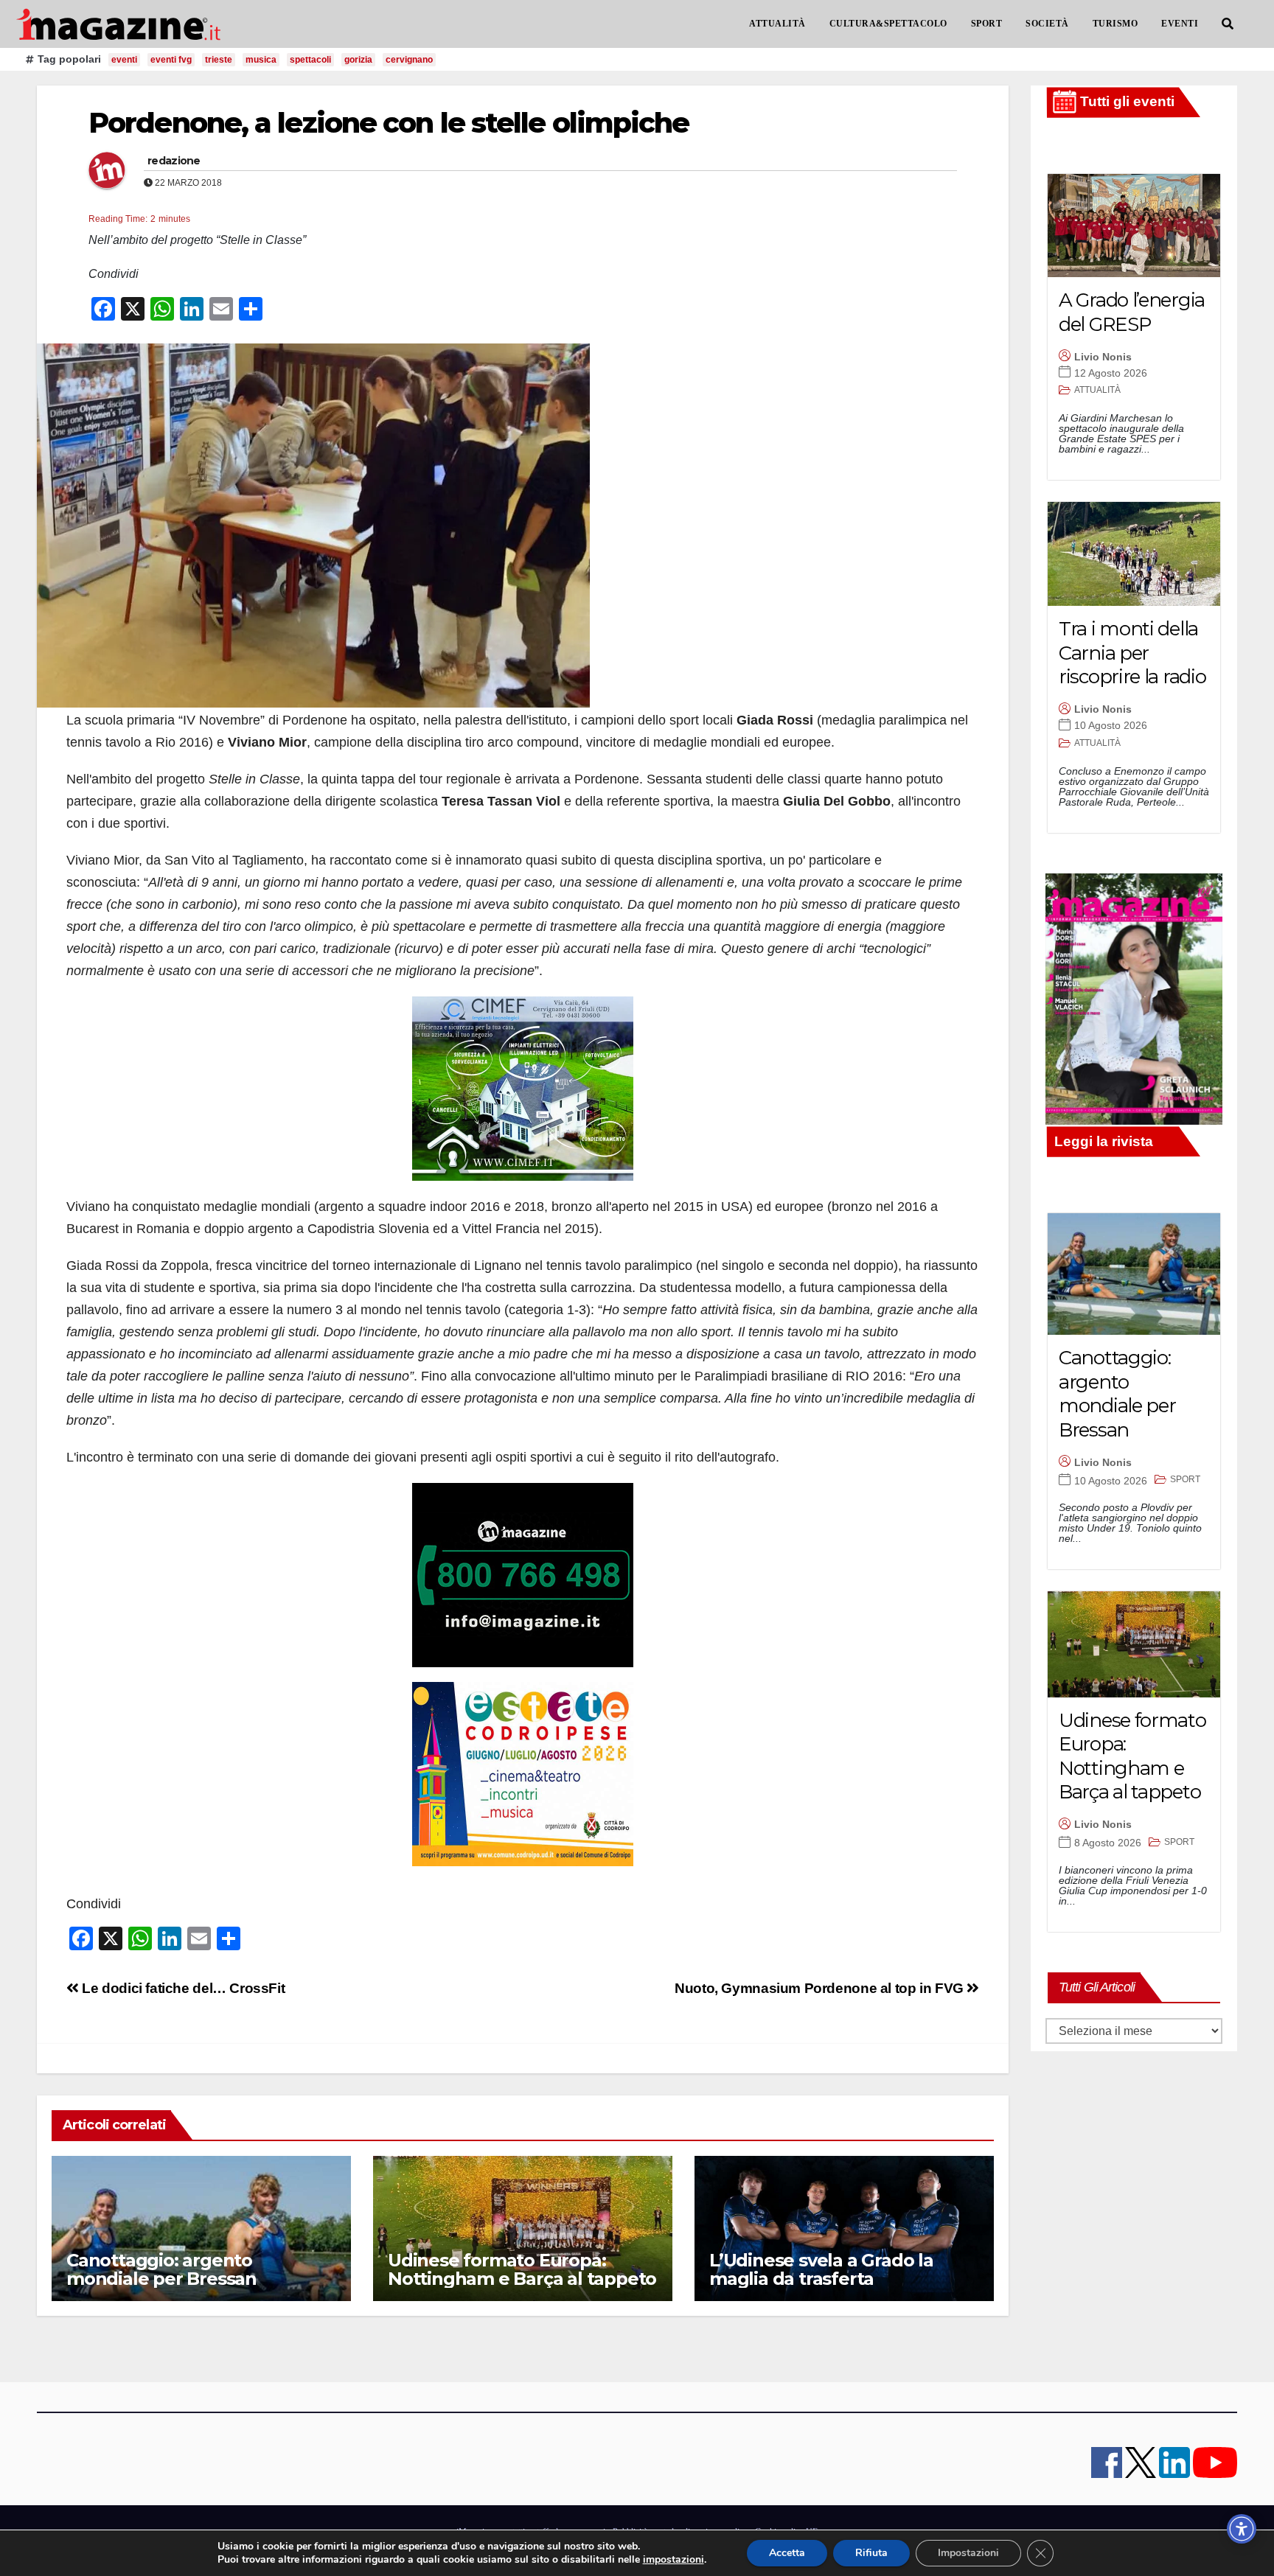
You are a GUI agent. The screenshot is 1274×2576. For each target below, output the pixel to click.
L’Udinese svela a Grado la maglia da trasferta (821, 2269)
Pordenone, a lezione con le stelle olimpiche (389, 123)
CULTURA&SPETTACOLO (888, 24)
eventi (124, 60)
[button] (1228, 24)
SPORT (987, 24)
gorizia (358, 60)
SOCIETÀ (1047, 24)
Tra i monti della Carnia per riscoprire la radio (1132, 653)
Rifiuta (871, 2553)
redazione (174, 161)
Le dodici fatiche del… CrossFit (182, 1988)
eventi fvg (171, 60)
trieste (219, 60)
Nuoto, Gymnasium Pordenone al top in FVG (821, 1988)
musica (261, 60)
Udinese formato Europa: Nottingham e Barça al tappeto (522, 2269)
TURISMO (1115, 24)
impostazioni (673, 2560)
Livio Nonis (1103, 357)
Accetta (787, 2553)
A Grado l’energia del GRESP (1132, 312)
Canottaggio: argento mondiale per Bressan (161, 2269)
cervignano (409, 60)
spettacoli (310, 60)
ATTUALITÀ (777, 24)
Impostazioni (968, 2553)
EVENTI (1180, 24)
